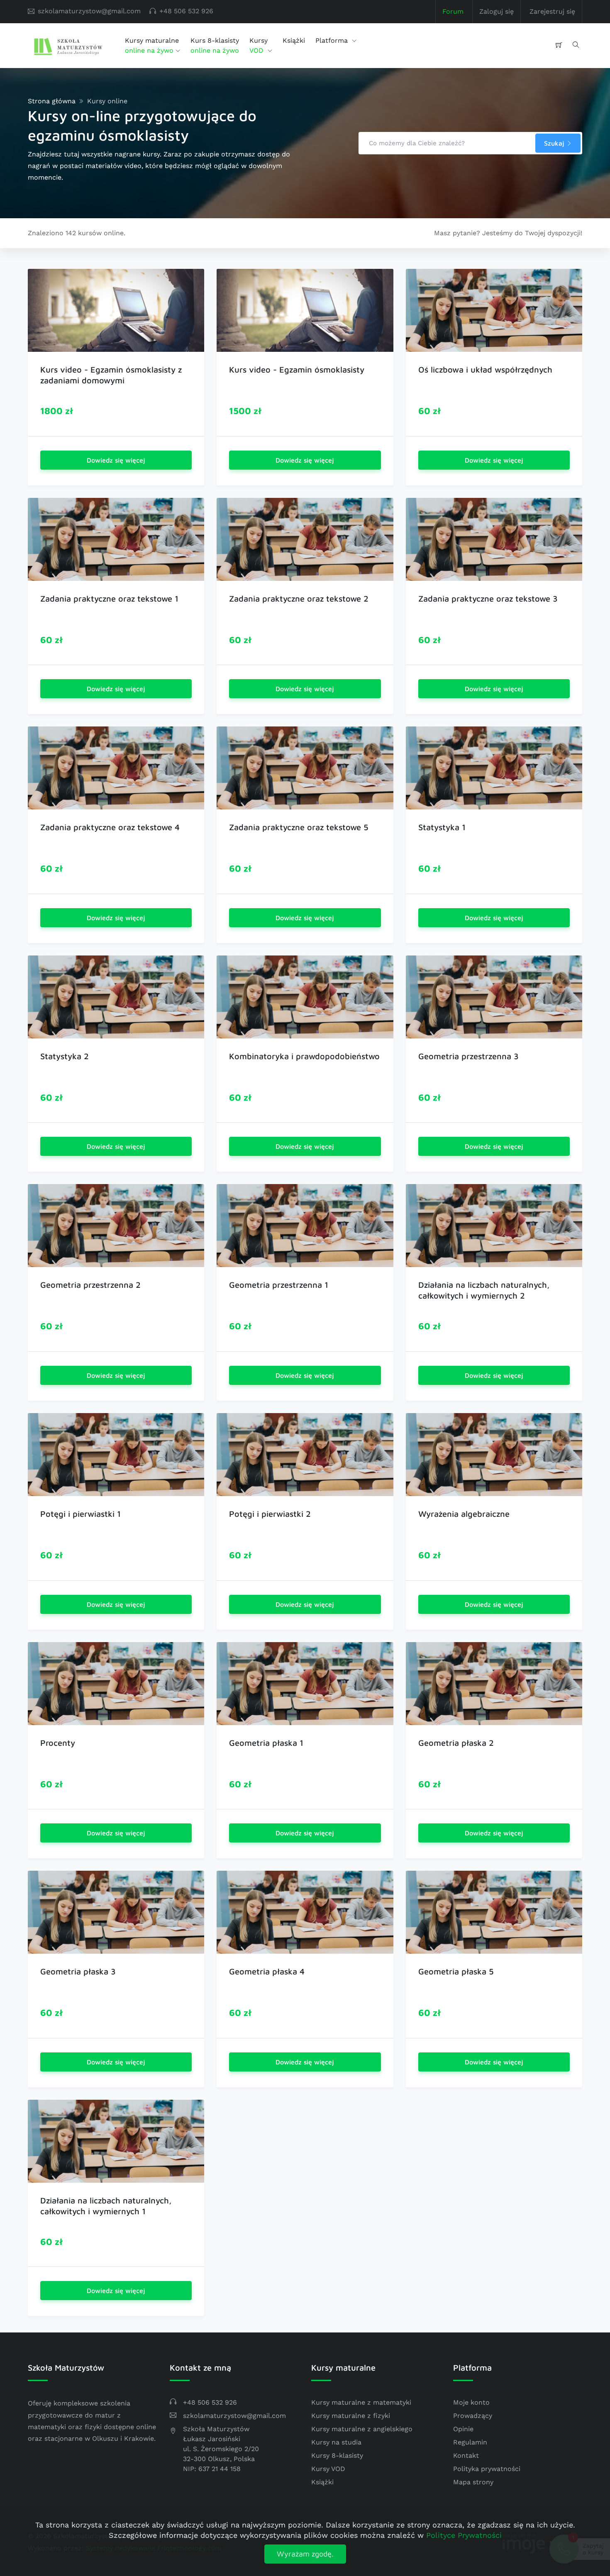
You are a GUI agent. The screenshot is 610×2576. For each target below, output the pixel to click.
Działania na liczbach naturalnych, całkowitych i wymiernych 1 (106, 2206)
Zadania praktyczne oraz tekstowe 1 (109, 598)
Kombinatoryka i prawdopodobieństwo (304, 1056)
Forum (453, 11)
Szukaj (555, 143)
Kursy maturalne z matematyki (361, 2402)
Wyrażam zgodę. (305, 2554)
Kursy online (107, 101)
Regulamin (470, 2442)
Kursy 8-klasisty (337, 2455)
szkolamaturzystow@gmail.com (89, 11)
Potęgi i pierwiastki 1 (81, 1514)
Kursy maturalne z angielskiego (362, 2429)
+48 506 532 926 (186, 11)
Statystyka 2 (65, 1056)
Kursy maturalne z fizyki (351, 2416)
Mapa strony (473, 2482)
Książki (294, 40)
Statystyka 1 (442, 827)
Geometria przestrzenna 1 (279, 1285)
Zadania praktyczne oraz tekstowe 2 (299, 598)
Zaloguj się (497, 11)
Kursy (259, 45)
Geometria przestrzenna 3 (468, 1056)
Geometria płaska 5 (456, 1971)
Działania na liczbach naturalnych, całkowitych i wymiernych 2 (484, 1290)
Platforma (333, 40)
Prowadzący (473, 2416)
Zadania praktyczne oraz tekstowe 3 (488, 598)
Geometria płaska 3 (78, 1971)
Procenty (58, 1743)
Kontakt (466, 2455)
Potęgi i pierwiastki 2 (270, 1514)
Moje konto (471, 2402)
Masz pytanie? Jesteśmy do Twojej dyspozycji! (508, 233)
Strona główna (52, 101)
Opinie (463, 2429)
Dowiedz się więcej (116, 460)
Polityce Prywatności (464, 2535)
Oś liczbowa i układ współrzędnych (485, 369)
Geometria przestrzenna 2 (90, 1285)
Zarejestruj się (552, 11)
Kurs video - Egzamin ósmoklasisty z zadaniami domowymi (111, 375)
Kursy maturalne (152, 45)
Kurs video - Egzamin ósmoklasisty (297, 369)
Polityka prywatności (487, 2469)
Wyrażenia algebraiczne (464, 1514)
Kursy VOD (328, 2469)
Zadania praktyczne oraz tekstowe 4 (110, 827)
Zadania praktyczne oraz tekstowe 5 (299, 827)
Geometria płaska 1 (266, 1743)
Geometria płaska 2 (456, 1743)
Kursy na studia (336, 2442)
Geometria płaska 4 (267, 1971)
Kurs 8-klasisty (215, 45)
